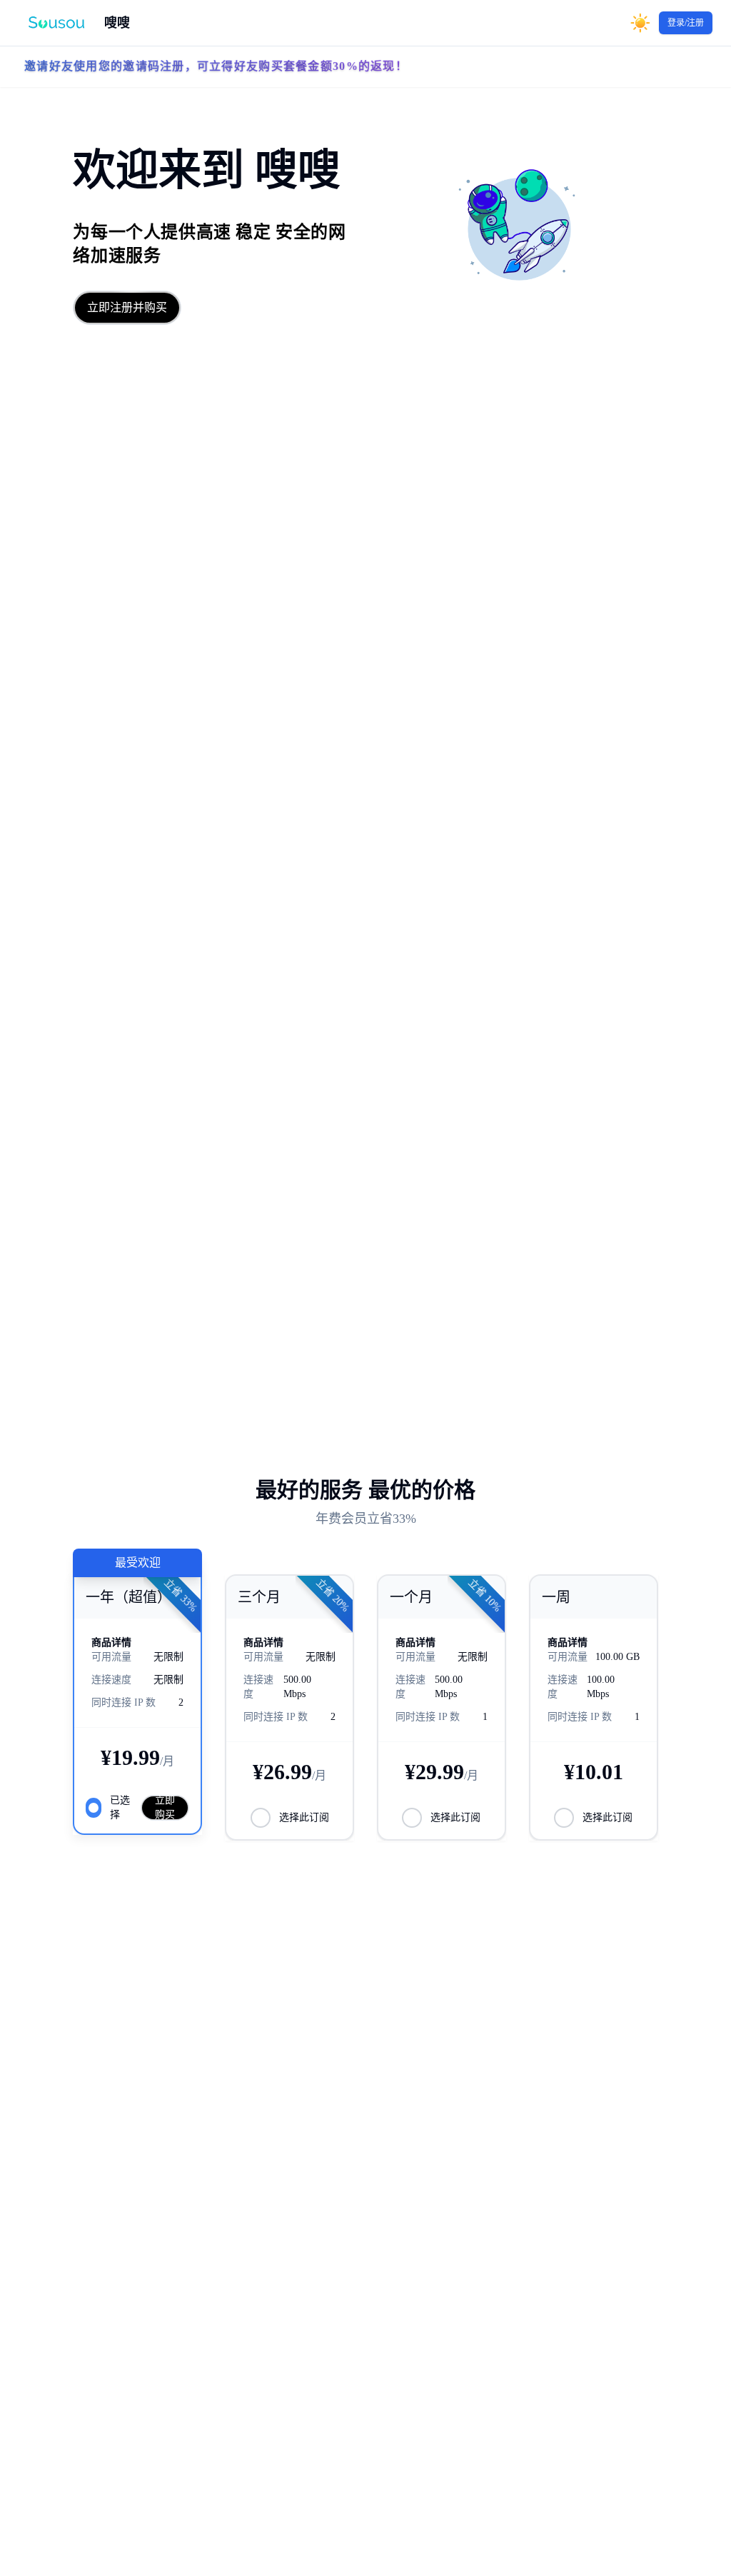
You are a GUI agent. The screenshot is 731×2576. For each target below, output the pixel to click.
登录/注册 (686, 23)
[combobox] (616, 23)
